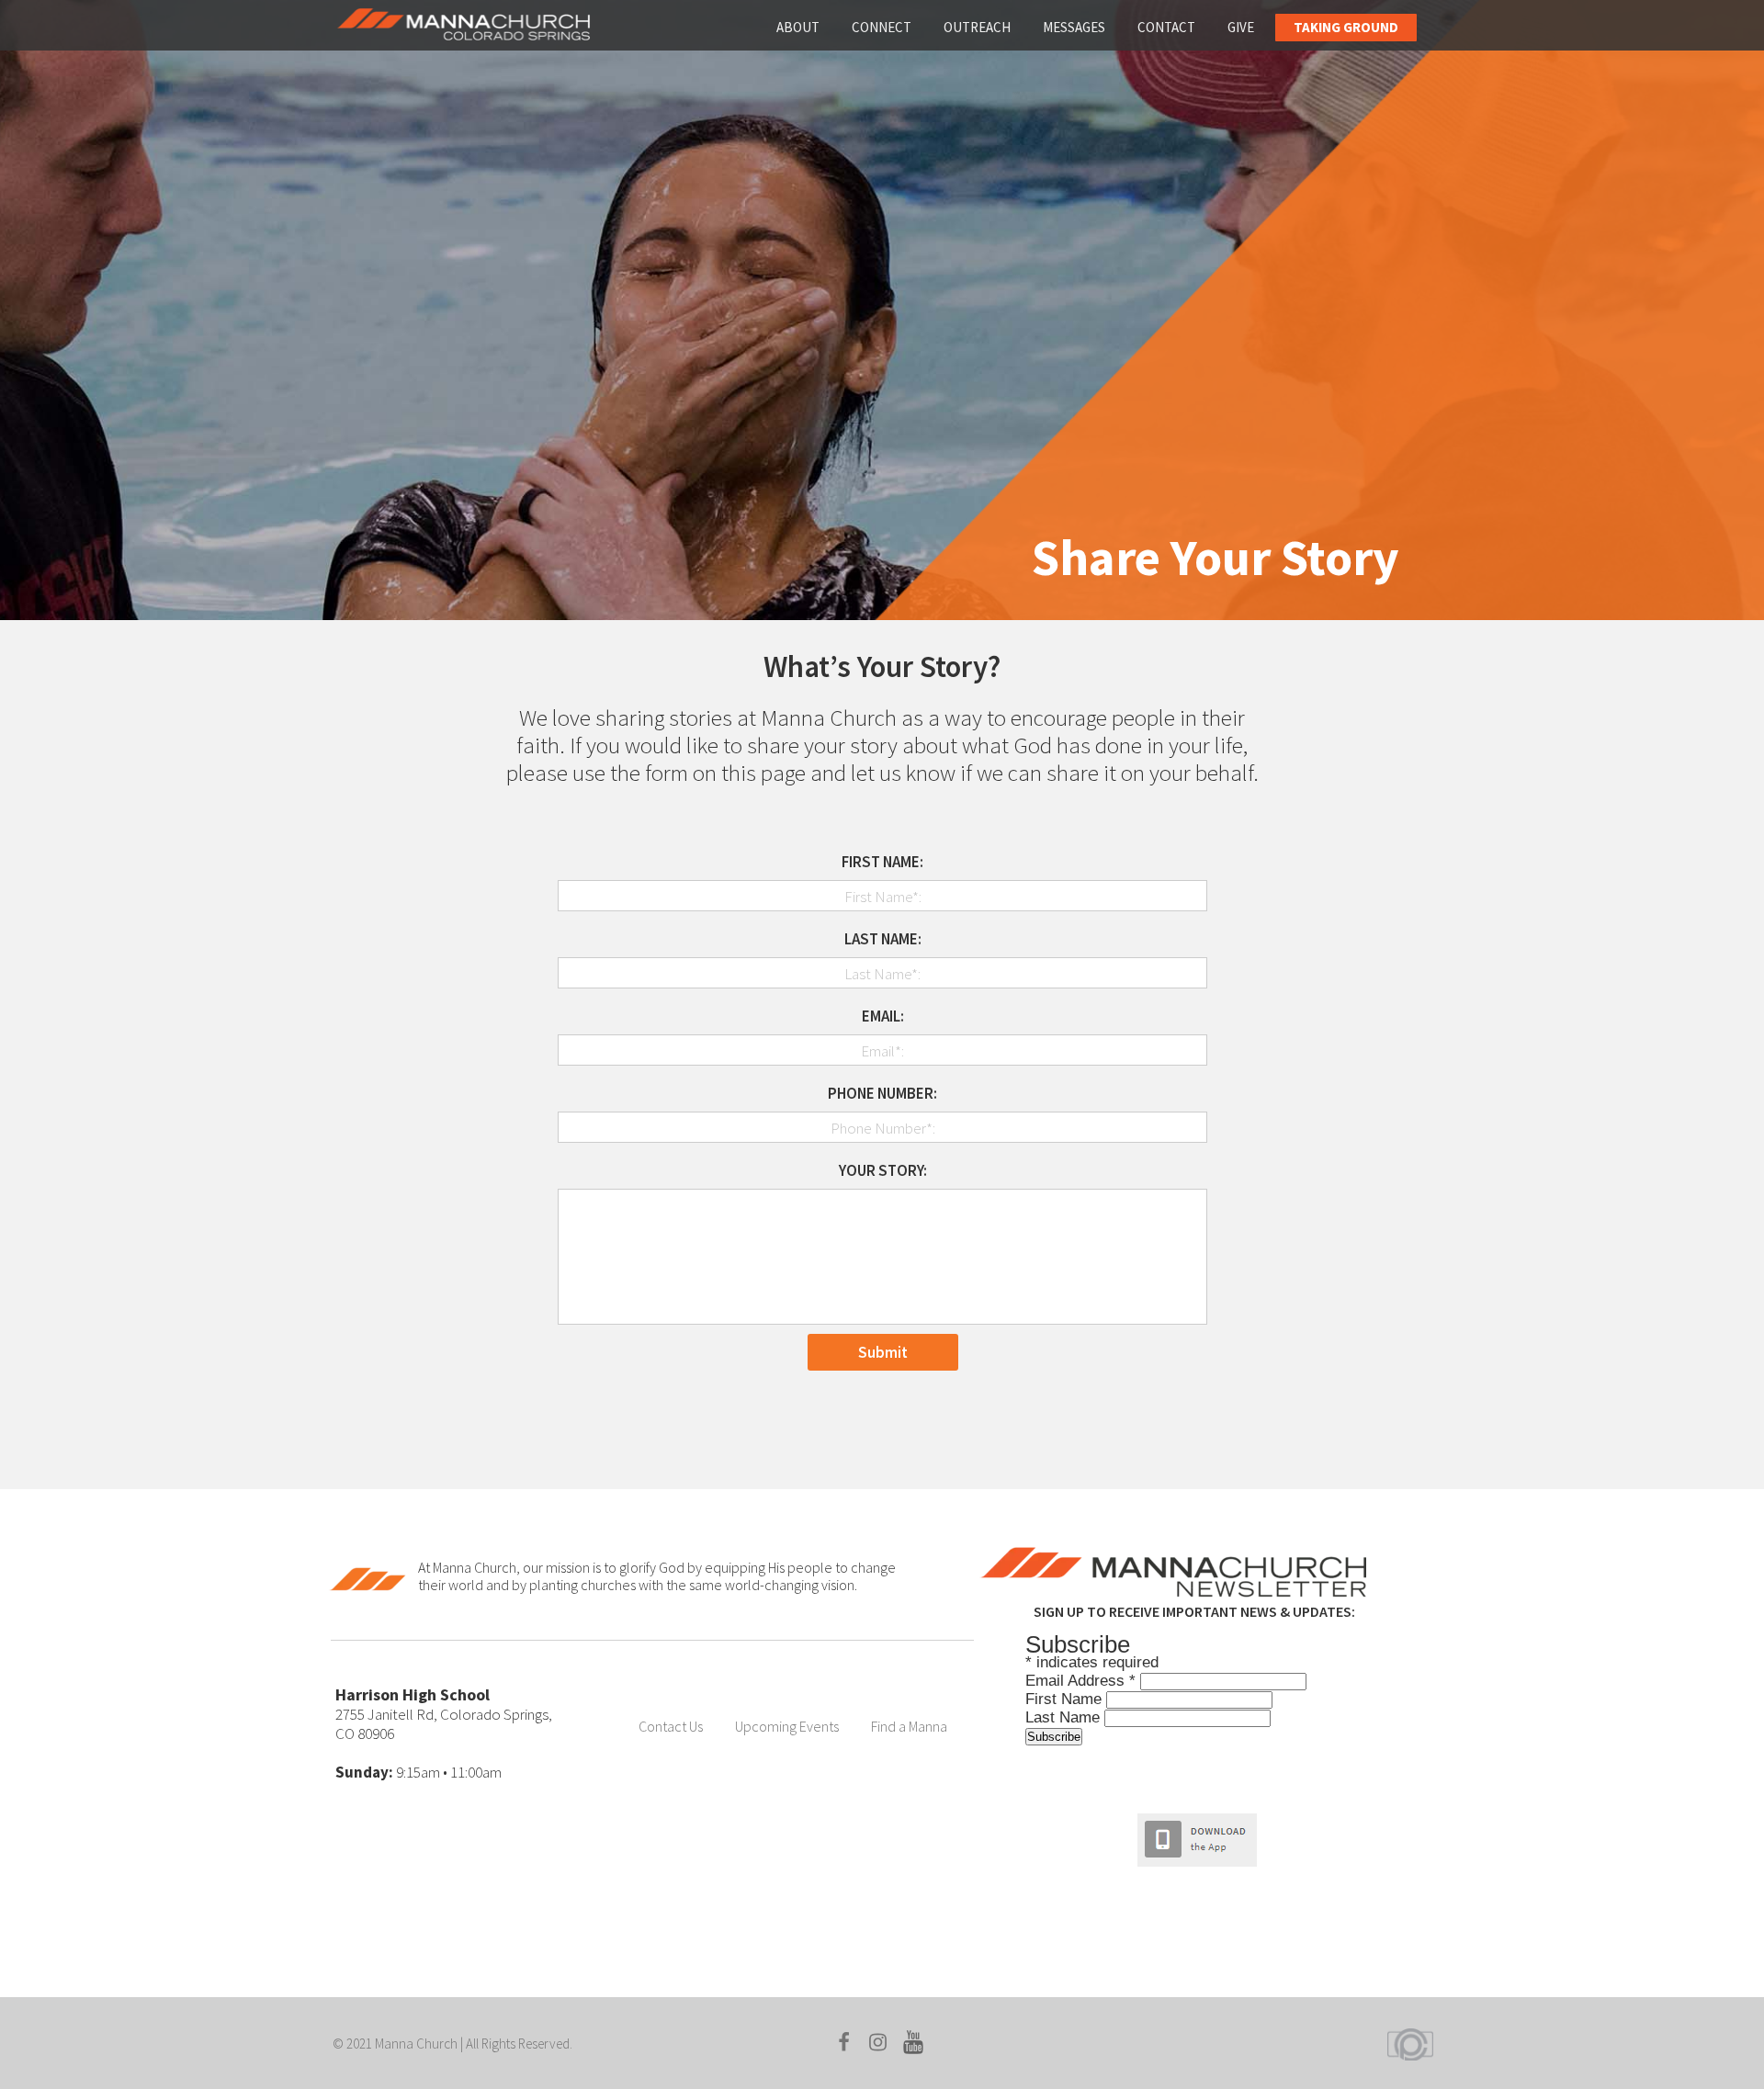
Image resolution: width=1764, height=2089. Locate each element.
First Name (1066, 1699)
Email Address (1080, 1681)
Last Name (1065, 1717)
